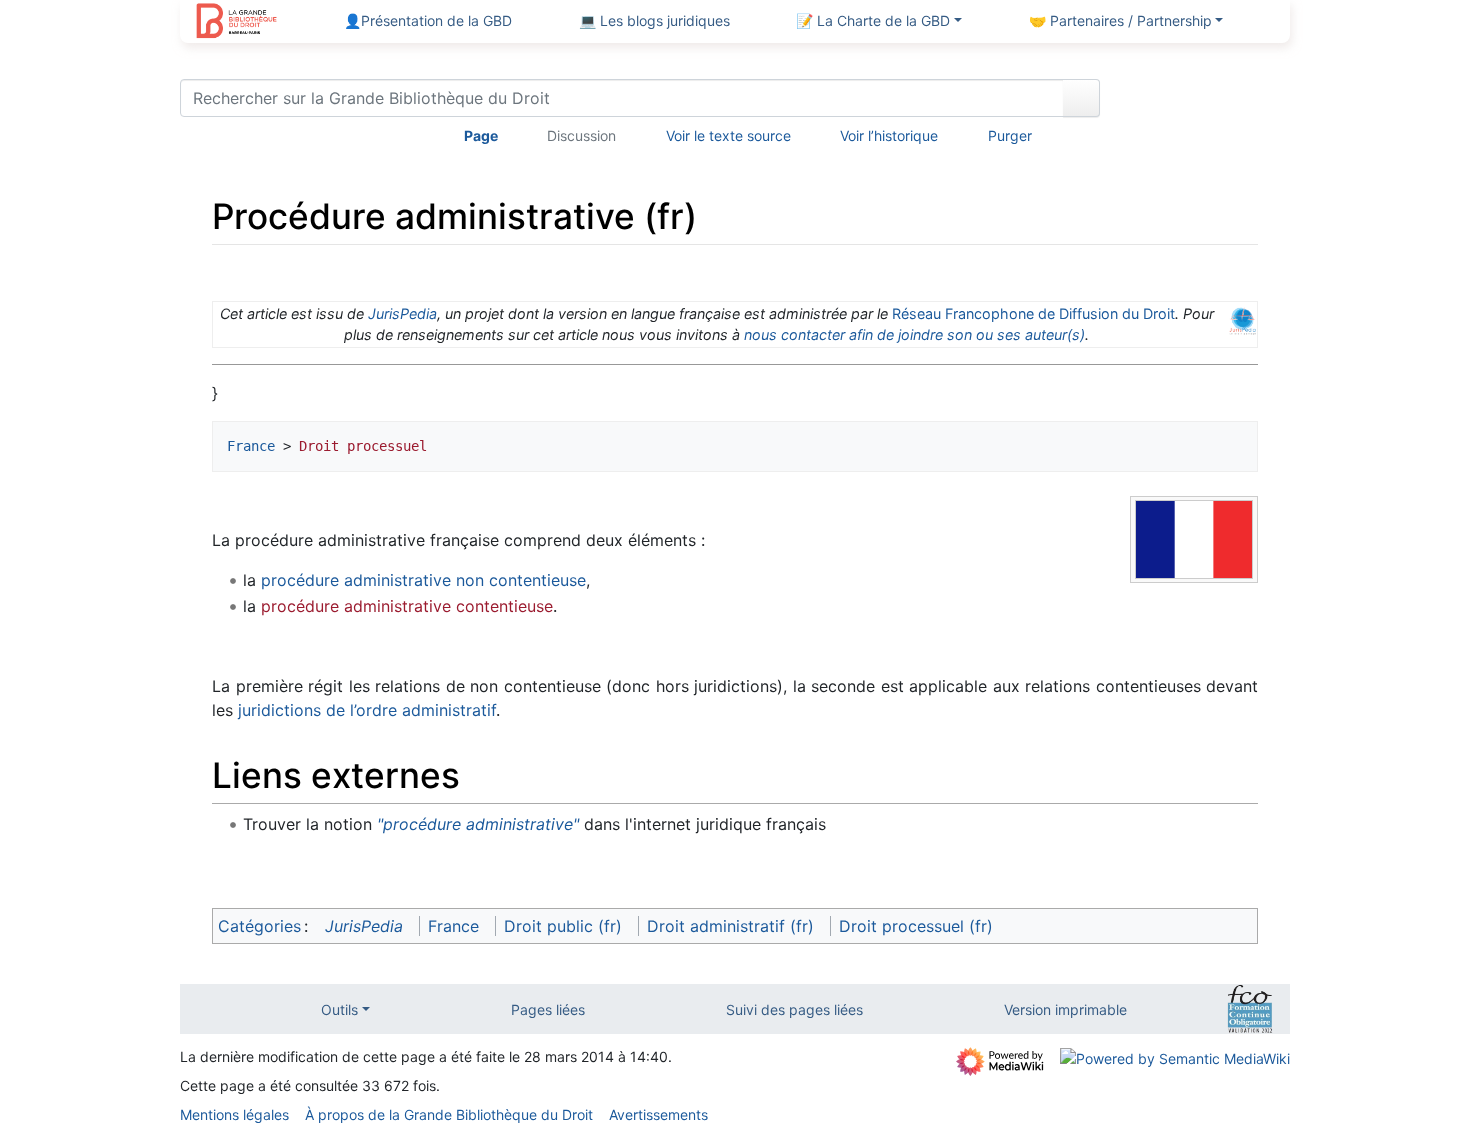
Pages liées (548, 1009)
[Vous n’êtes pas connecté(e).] (1202, 102)
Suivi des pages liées (794, 1009)
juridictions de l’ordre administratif (367, 710)
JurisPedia (402, 313)
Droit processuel (363, 446)
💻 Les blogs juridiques (654, 20)
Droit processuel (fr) (916, 926)
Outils (339, 1009)
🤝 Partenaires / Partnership (1120, 20)
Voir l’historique (889, 135)
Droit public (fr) (563, 926)
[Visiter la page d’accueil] (236, 23)
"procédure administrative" (478, 824)
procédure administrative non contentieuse (423, 580)
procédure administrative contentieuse (407, 606)
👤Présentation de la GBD (428, 20)
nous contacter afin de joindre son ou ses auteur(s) (914, 334)
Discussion (581, 135)
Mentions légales (234, 1114)
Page (481, 135)
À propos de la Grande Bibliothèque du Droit (449, 1114)
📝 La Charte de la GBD (873, 20)
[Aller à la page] (1081, 98)
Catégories (259, 926)
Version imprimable (1065, 1009)
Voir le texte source (728, 135)
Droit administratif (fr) (730, 926)
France (251, 446)
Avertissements (658, 1114)
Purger (1010, 135)
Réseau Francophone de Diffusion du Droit (1033, 313)
